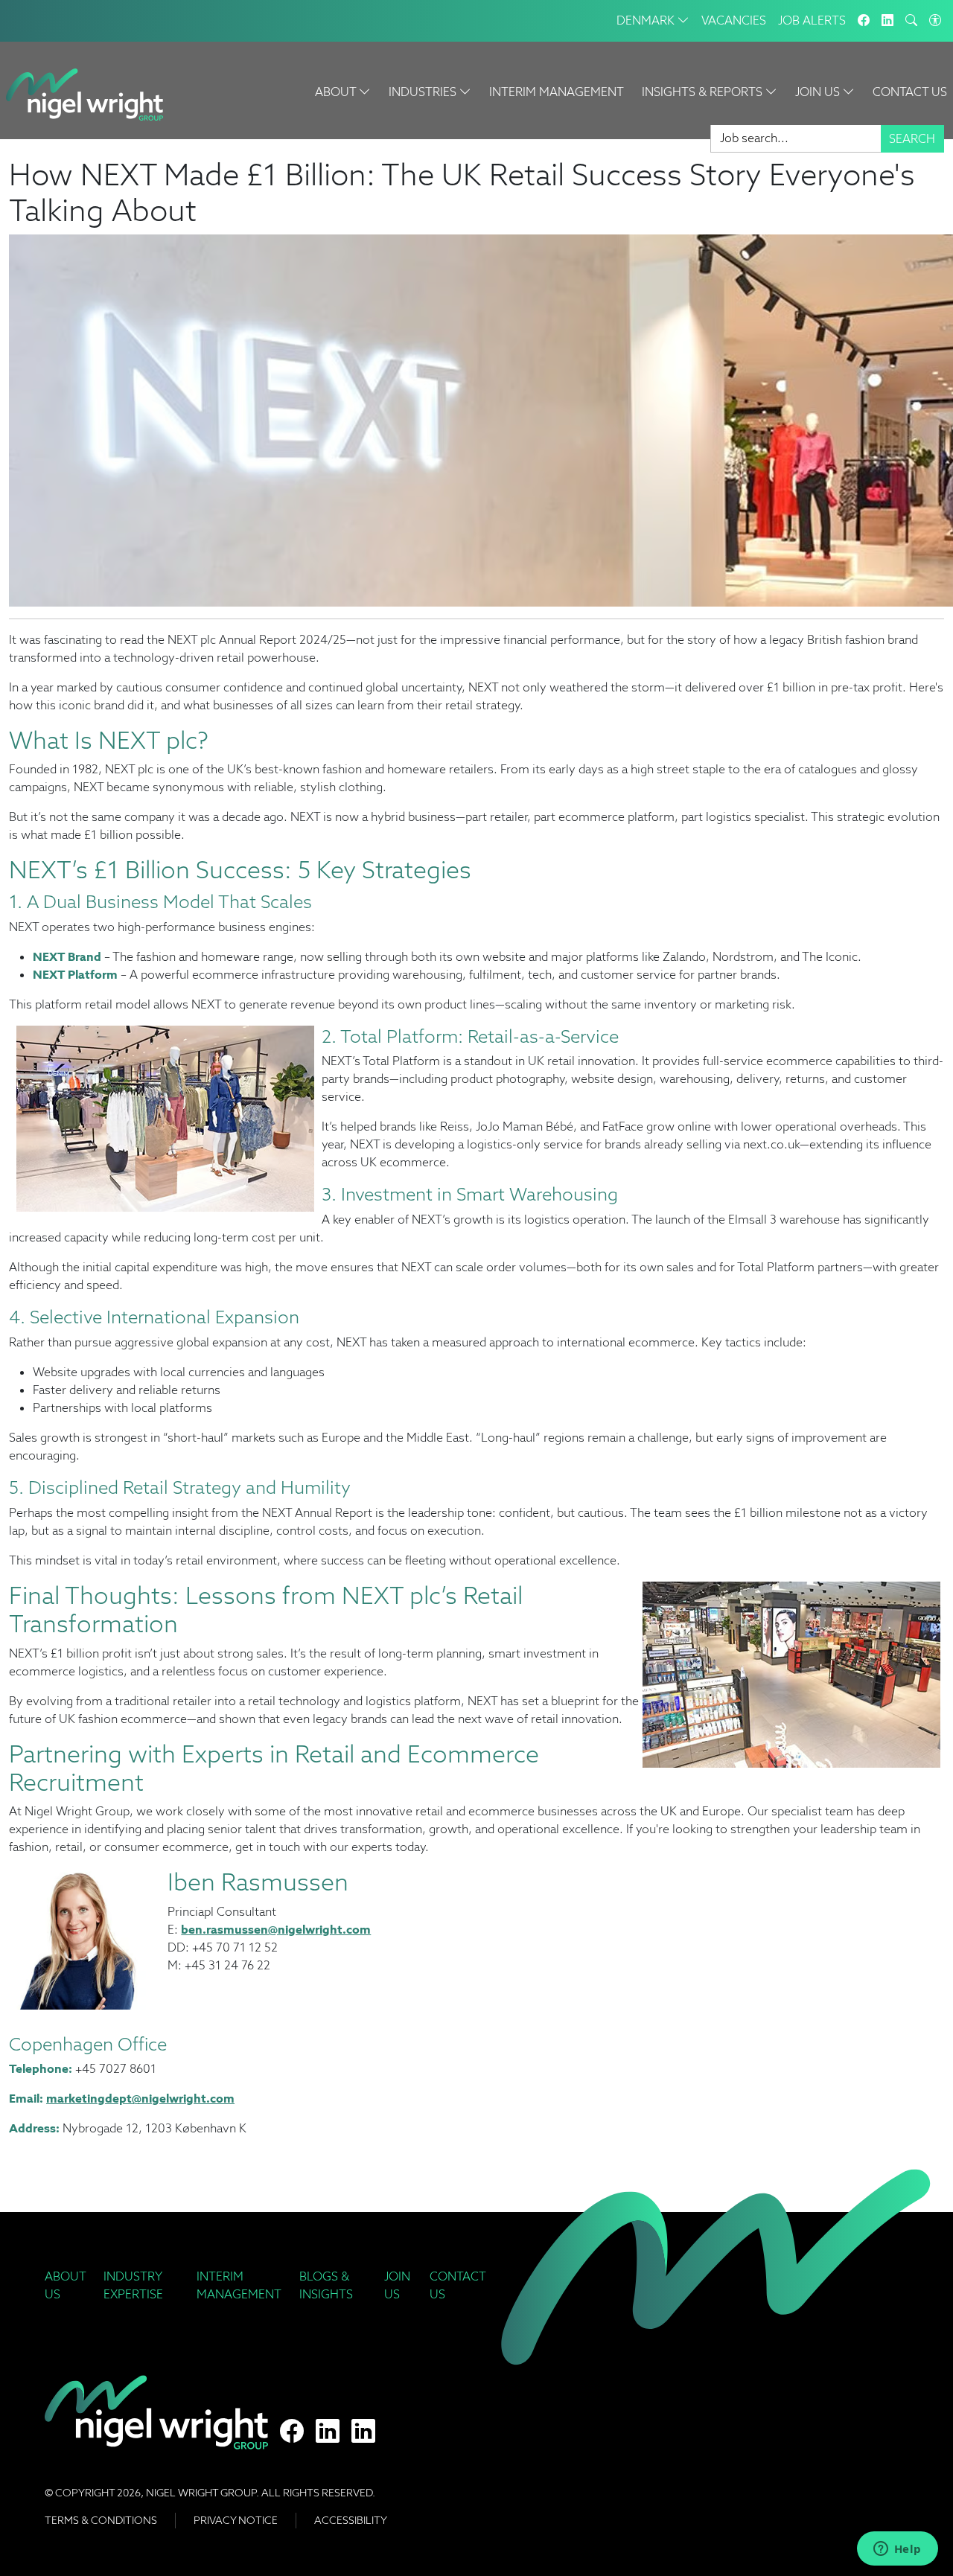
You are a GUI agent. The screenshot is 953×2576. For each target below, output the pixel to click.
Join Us (397, 2285)
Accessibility (351, 2520)
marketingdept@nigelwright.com (140, 2099)
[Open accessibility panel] (935, 21)
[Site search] (911, 21)
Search (912, 139)
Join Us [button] (819, 92)
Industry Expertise (133, 2285)
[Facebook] (864, 21)
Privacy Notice (236, 2520)
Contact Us (910, 92)
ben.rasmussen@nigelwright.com (276, 1930)
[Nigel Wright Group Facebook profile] (292, 2432)
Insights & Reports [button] (704, 92)
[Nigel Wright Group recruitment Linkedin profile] (328, 2432)
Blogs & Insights (326, 2285)
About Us (65, 2285)
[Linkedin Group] (887, 21)
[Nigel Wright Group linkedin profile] (363, 2432)
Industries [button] (424, 92)
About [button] (337, 92)
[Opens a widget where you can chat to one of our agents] (897, 2550)
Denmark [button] (647, 20)
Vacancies (734, 20)
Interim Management (557, 92)
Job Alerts (812, 20)
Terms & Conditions (101, 2520)
